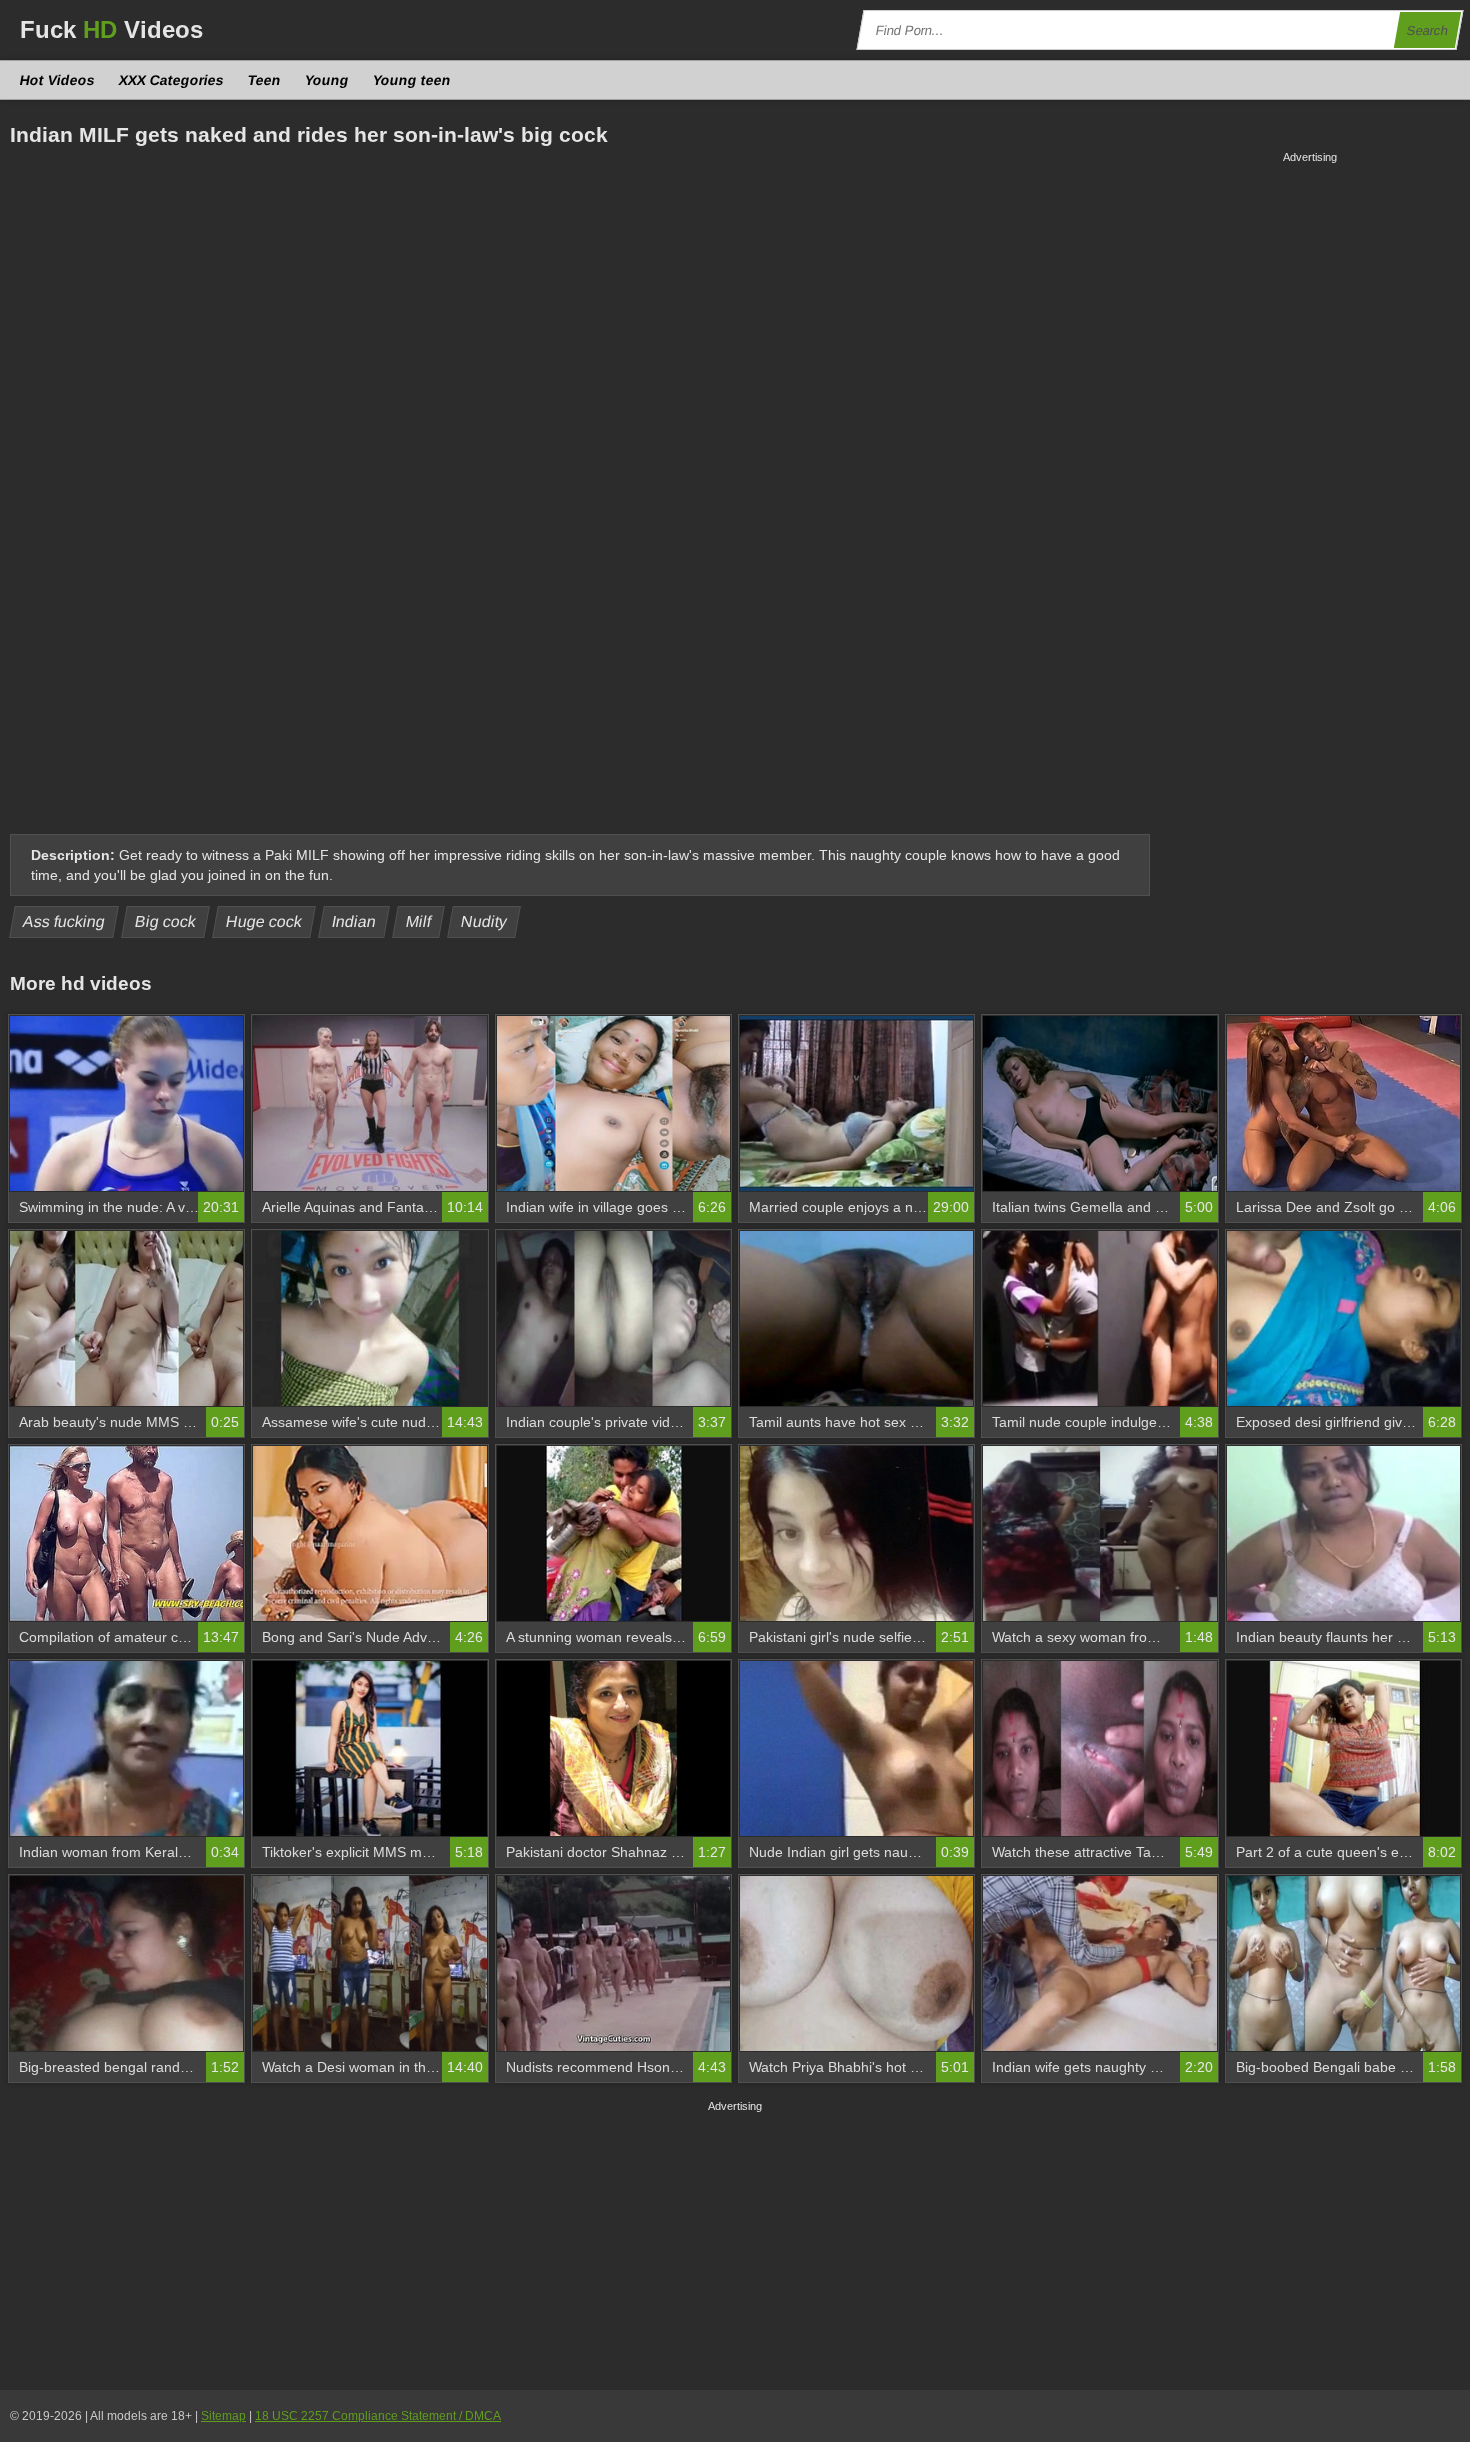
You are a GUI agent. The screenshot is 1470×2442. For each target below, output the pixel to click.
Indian (354, 921)
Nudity (484, 921)
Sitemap (223, 2416)
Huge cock (264, 921)
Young (327, 80)
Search (1428, 30)
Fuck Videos (111, 29)
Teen (265, 80)
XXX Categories (172, 80)
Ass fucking (64, 921)
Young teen (412, 80)
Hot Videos (58, 80)
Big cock (166, 921)
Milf (419, 921)
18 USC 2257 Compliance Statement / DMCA (378, 2416)
